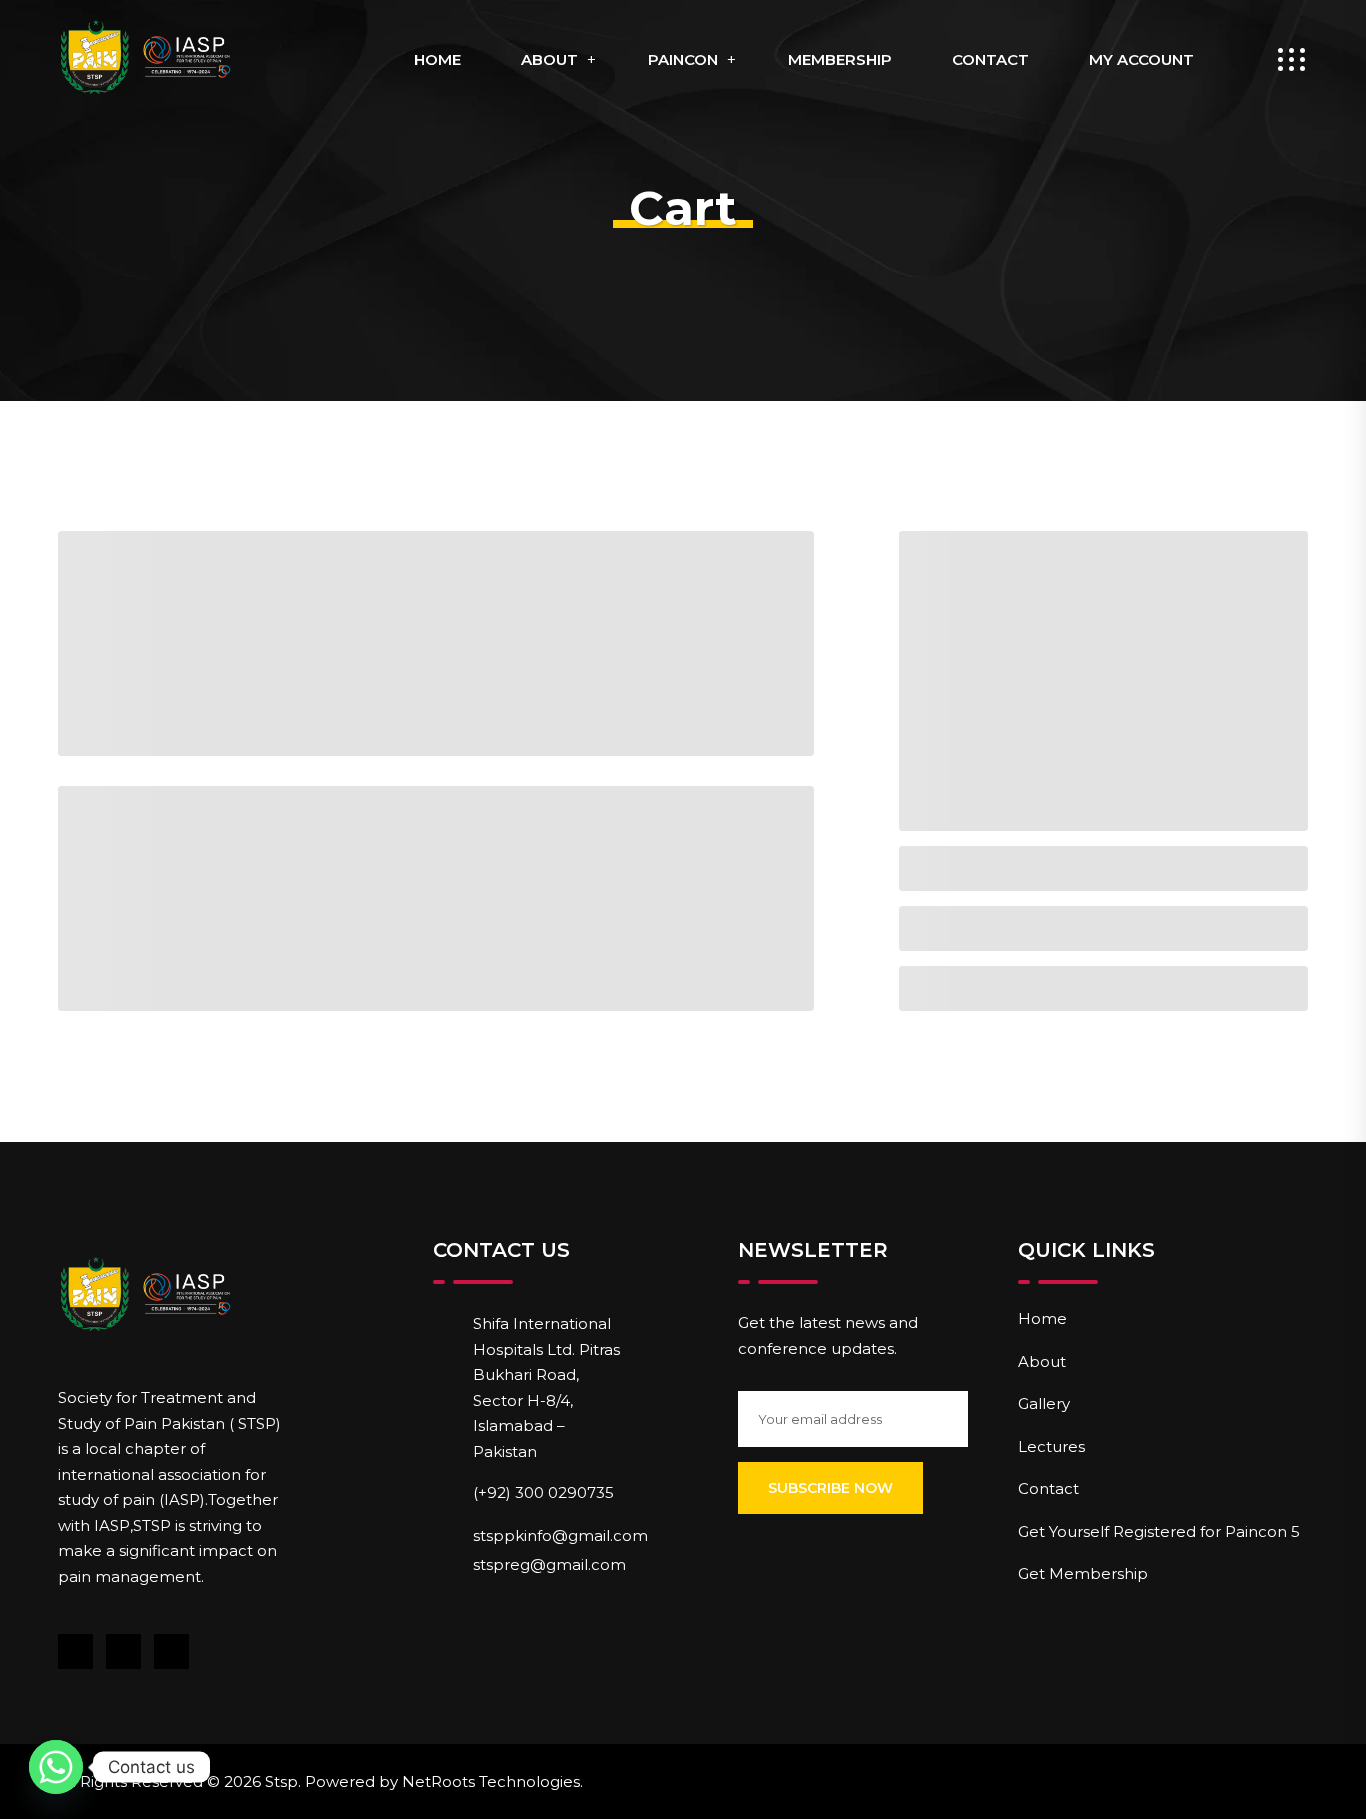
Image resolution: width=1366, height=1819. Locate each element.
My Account (1141, 59)
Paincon (683, 59)
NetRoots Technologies (491, 1781)
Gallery (1044, 1403)
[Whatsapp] (56, 1767)
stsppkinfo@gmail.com (560, 1535)
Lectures (1051, 1446)
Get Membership (1083, 1573)
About (549, 59)
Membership (840, 59)
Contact (990, 59)
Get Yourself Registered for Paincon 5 (1159, 1531)
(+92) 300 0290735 (543, 1492)
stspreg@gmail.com (549, 1564)
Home (437, 59)
